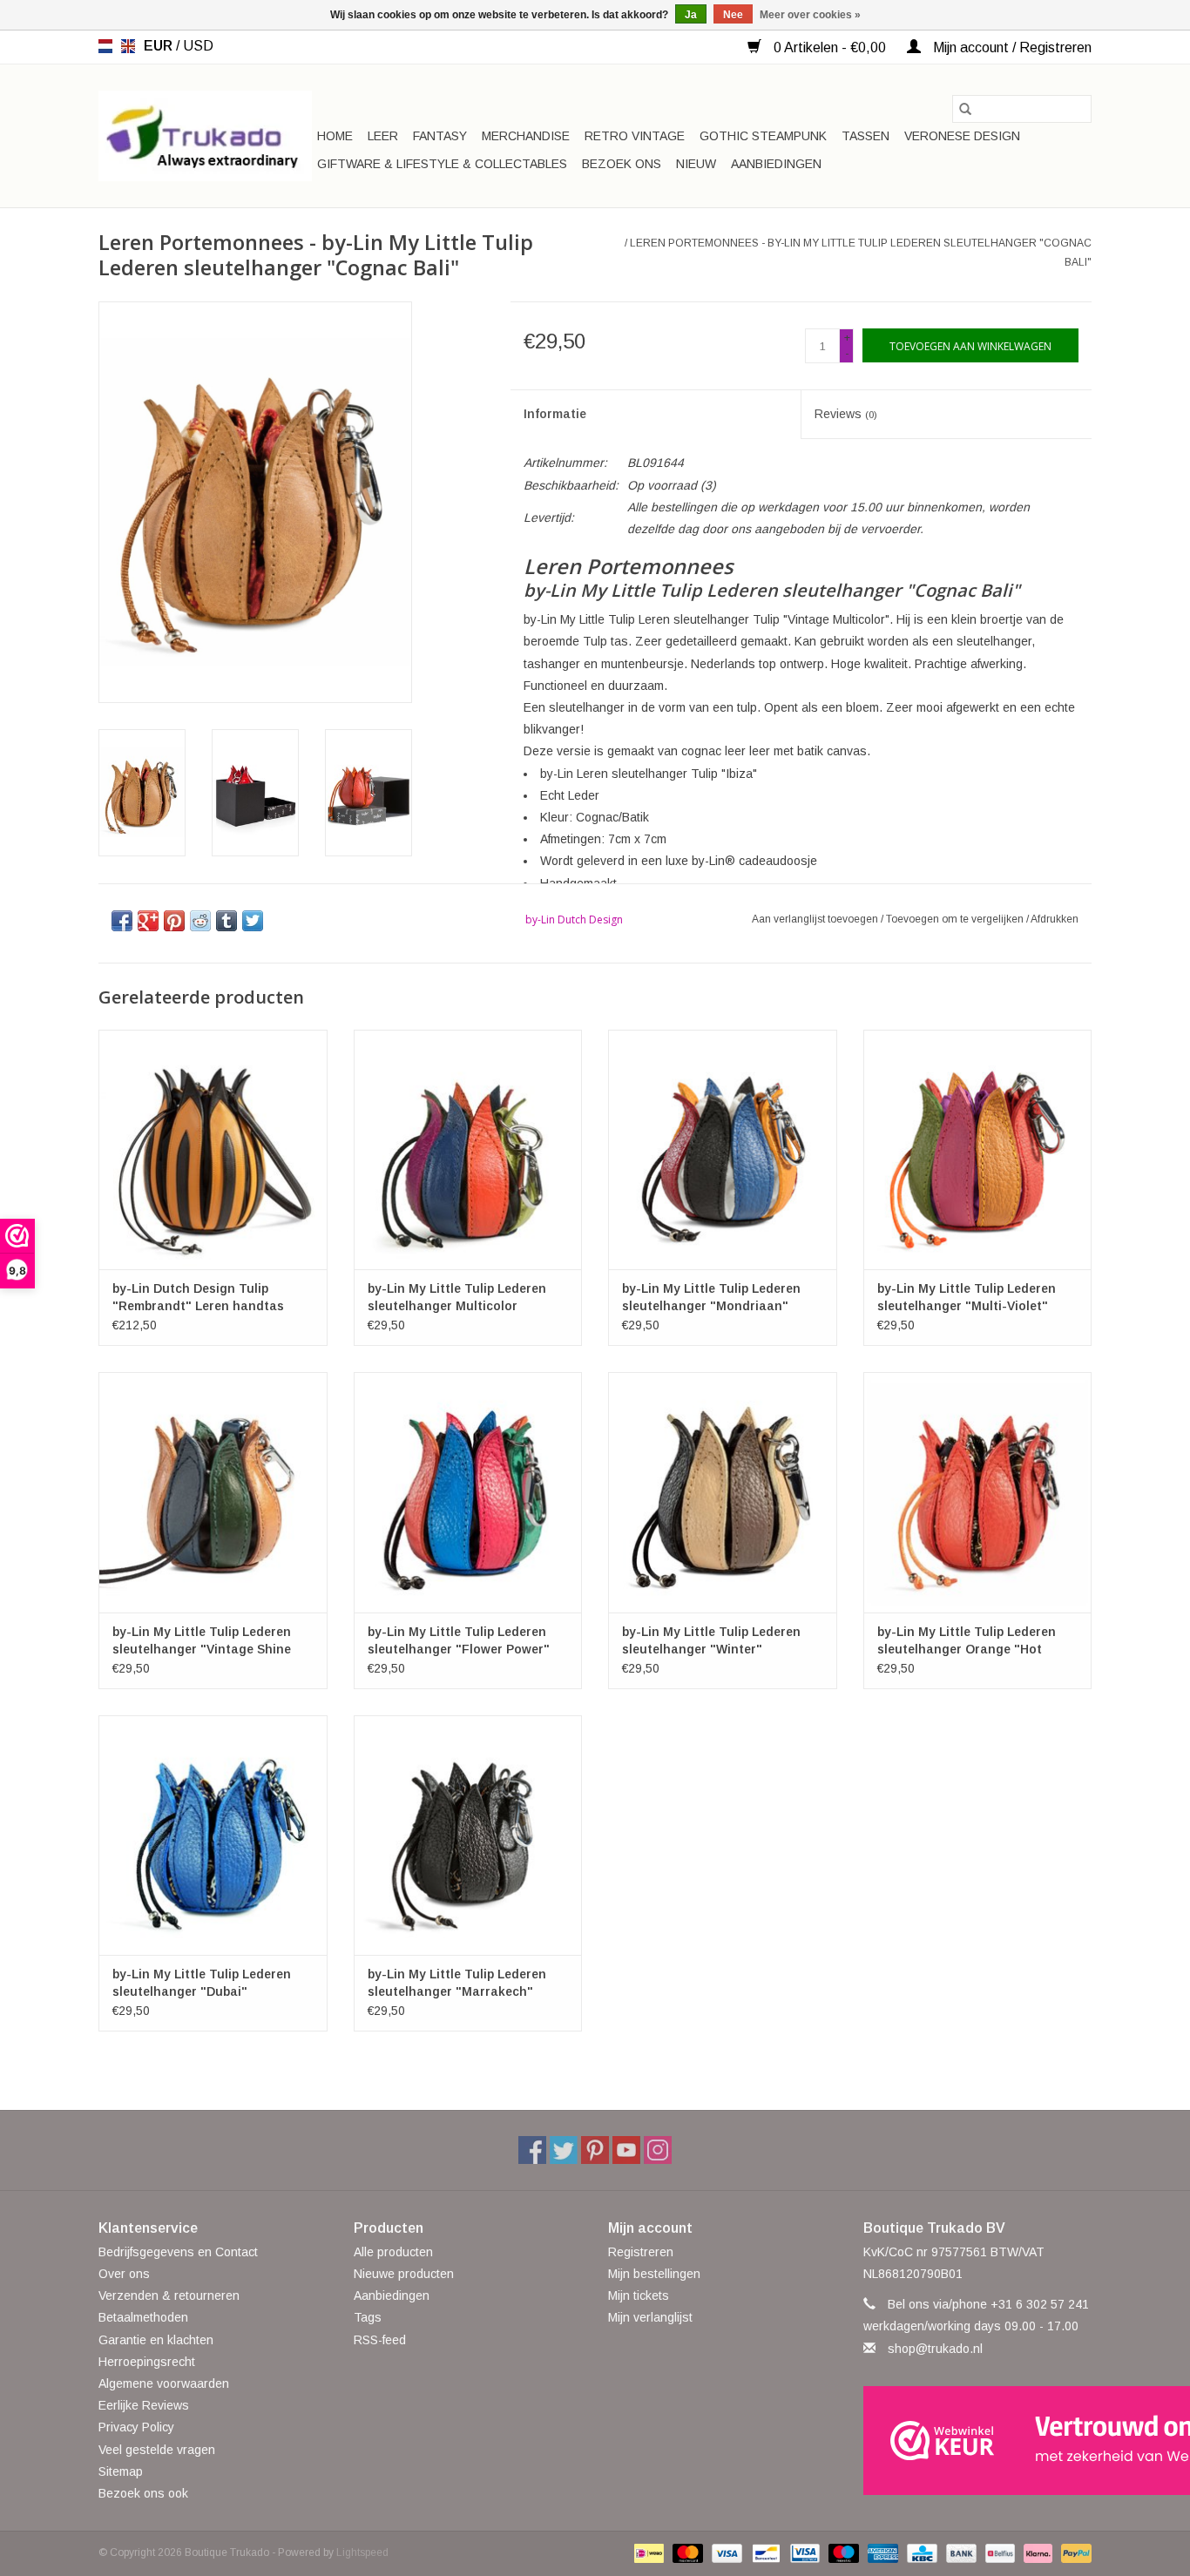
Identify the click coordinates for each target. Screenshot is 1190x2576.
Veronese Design (962, 136)
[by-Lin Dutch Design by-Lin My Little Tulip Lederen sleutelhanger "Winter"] (723, 1492)
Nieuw (696, 164)
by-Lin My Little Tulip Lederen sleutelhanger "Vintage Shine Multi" (202, 1641)
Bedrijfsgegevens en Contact (178, 2252)
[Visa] (725, 2552)
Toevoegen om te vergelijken (956, 919)
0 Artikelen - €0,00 (830, 47)
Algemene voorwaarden (164, 2383)
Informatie (555, 414)
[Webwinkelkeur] (978, 2441)
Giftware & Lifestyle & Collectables (442, 164)
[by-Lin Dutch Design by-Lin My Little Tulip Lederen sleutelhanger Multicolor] (468, 1149)
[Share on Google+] (148, 921)
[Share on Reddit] (200, 921)
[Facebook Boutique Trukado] (532, 2150)
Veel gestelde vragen (157, 2450)
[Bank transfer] (960, 2552)
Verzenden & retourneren (169, 2295)
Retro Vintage (635, 136)
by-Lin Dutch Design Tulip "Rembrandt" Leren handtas (198, 1297)
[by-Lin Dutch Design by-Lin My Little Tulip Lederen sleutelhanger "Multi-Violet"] (978, 1149)
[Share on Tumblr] (227, 921)
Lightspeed (362, 2552)
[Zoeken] (965, 109)
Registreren (641, 2252)
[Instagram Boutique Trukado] (658, 2150)
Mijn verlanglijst (650, 2317)
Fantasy (440, 136)
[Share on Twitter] (253, 921)
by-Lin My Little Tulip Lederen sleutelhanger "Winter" (711, 1640)
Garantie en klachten (156, 2340)
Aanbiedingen (776, 164)
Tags (368, 2317)
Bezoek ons (622, 164)
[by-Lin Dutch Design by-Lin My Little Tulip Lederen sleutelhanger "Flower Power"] (468, 1492)
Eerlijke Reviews (144, 2405)
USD (198, 46)
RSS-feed (380, 2340)
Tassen (865, 136)
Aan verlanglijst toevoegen (816, 919)
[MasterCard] (686, 2552)
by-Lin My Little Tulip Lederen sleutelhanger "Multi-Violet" (967, 1297)
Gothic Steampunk (763, 136)
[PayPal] (1073, 2552)
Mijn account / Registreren (1011, 47)
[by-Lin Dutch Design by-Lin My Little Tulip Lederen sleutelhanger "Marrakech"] (468, 1835)
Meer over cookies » (810, 15)
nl (105, 46)
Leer (383, 136)
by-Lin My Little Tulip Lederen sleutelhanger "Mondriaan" (711, 1297)
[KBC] (920, 2552)
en (128, 46)
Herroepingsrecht (147, 2362)
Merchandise (526, 136)
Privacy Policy (136, 2427)
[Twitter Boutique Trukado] (564, 2150)
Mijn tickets (639, 2295)
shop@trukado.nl (935, 2349)
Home (335, 136)
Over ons (124, 2274)
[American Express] (881, 2552)
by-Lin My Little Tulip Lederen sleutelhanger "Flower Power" (459, 1640)
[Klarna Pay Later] (1036, 2552)
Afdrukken (1055, 919)
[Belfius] (998, 2552)
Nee (733, 15)
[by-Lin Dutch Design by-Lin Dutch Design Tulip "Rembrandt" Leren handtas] (213, 1149)
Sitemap (121, 2471)
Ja (691, 15)
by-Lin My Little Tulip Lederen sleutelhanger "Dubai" (202, 1983)
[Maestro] (842, 2552)
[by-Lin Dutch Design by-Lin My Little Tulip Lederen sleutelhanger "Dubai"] (213, 1835)
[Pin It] (174, 921)
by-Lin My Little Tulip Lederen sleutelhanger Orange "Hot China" (967, 1641)
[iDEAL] (647, 2552)
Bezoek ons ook (143, 2493)
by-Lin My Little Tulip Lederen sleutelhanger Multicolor (457, 1297)
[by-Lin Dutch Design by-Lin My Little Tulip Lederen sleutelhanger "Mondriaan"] (723, 1149)
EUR (160, 46)
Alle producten (393, 2252)
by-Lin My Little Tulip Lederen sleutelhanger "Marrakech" (457, 1983)
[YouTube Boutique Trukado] (626, 2150)
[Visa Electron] (803, 2552)
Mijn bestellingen (654, 2274)
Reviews (846, 414)
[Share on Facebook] (122, 921)
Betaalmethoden (143, 2317)
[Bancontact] (764, 2552)
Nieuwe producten (404, 2274)
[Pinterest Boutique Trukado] (595, 2150)
